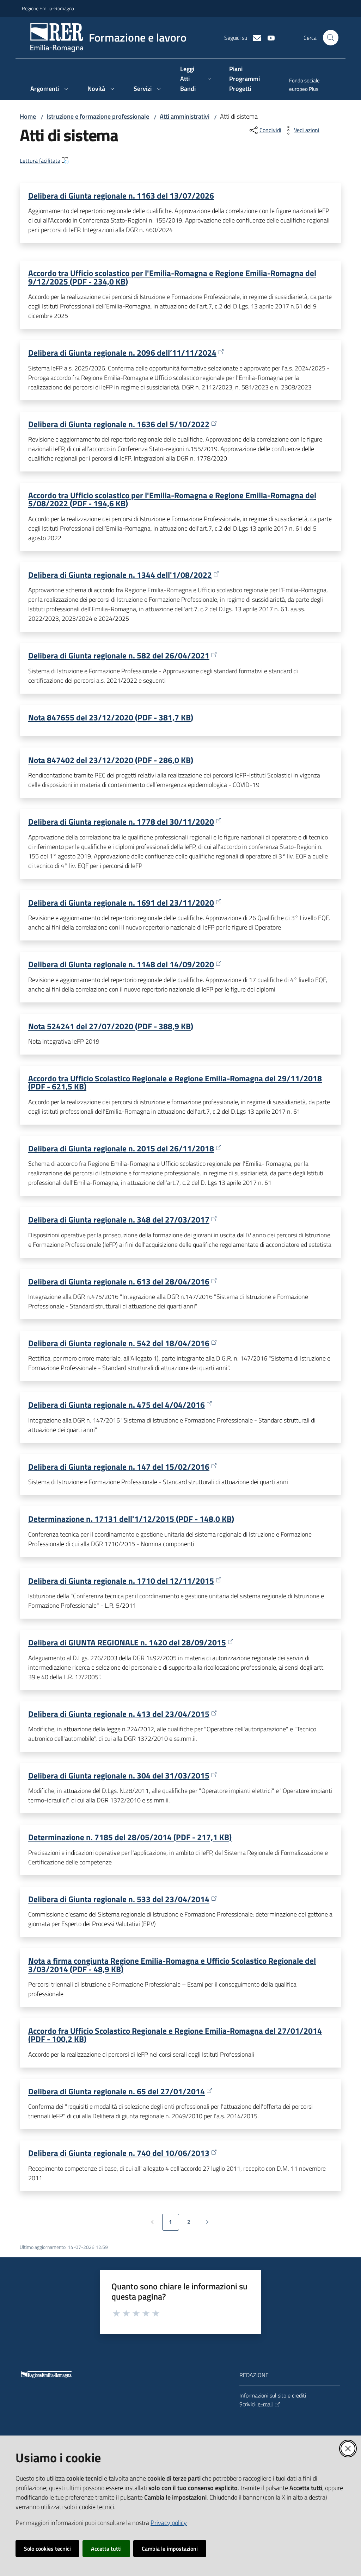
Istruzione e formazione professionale (98, 116)
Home (28, 116)
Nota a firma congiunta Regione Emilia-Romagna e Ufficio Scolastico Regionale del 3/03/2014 (172, 1965)
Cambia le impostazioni (170, 2549)
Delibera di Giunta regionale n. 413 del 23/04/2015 (119, 1714)
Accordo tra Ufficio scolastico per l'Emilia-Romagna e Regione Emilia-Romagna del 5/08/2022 (172, 499)
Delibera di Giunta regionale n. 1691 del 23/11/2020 (121, 903)
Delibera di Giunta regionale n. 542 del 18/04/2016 (119, 1343)
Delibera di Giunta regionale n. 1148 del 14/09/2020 (121, 964)
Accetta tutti (106, 2549)
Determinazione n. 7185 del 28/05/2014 (130, 1837)
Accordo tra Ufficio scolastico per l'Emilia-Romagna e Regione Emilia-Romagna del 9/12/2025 (172, 277)
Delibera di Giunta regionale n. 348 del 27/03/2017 (119, 1220)
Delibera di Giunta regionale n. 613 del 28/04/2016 (119, 1281)
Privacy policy (169, 2523)
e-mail (265, 2404)
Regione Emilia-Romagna (48, 8)
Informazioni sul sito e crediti (273, 2395)
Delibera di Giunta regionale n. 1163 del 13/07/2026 (121, 195)
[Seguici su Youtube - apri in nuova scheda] (268, 37)
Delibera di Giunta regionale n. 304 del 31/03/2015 (119, 1775)
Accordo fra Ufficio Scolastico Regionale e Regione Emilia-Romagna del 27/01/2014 (175, 2035)
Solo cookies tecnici (47, 2549)
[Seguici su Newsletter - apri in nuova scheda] (254, 37)
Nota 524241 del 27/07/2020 (111, 1026)
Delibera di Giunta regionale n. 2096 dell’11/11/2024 (122, 353)
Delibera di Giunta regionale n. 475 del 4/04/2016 (117, 1405)
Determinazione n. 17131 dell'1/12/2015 (131, 1519)
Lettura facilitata (40, 161)
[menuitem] (310, 86)
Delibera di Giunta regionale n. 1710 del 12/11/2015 (121, 1581)
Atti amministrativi (185, 116)
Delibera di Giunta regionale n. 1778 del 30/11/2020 (121, 822)
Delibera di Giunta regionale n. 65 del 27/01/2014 (117, 2091)
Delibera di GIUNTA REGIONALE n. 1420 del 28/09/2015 (127, 1642)
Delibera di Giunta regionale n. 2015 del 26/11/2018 (121, 1148)
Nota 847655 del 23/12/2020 (111, 717)
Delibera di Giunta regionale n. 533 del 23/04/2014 (119, 1899)
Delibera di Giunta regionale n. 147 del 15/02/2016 (119, 1467)
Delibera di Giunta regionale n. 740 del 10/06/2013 (119, 2153)
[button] (331, 38)
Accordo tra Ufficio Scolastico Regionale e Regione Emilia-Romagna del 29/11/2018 (175, 1082)
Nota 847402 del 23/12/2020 (111, 760)
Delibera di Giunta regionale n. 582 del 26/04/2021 (119, 655)
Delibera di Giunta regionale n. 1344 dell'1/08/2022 (120, 575)
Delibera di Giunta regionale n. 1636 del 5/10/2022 (119, 424)
